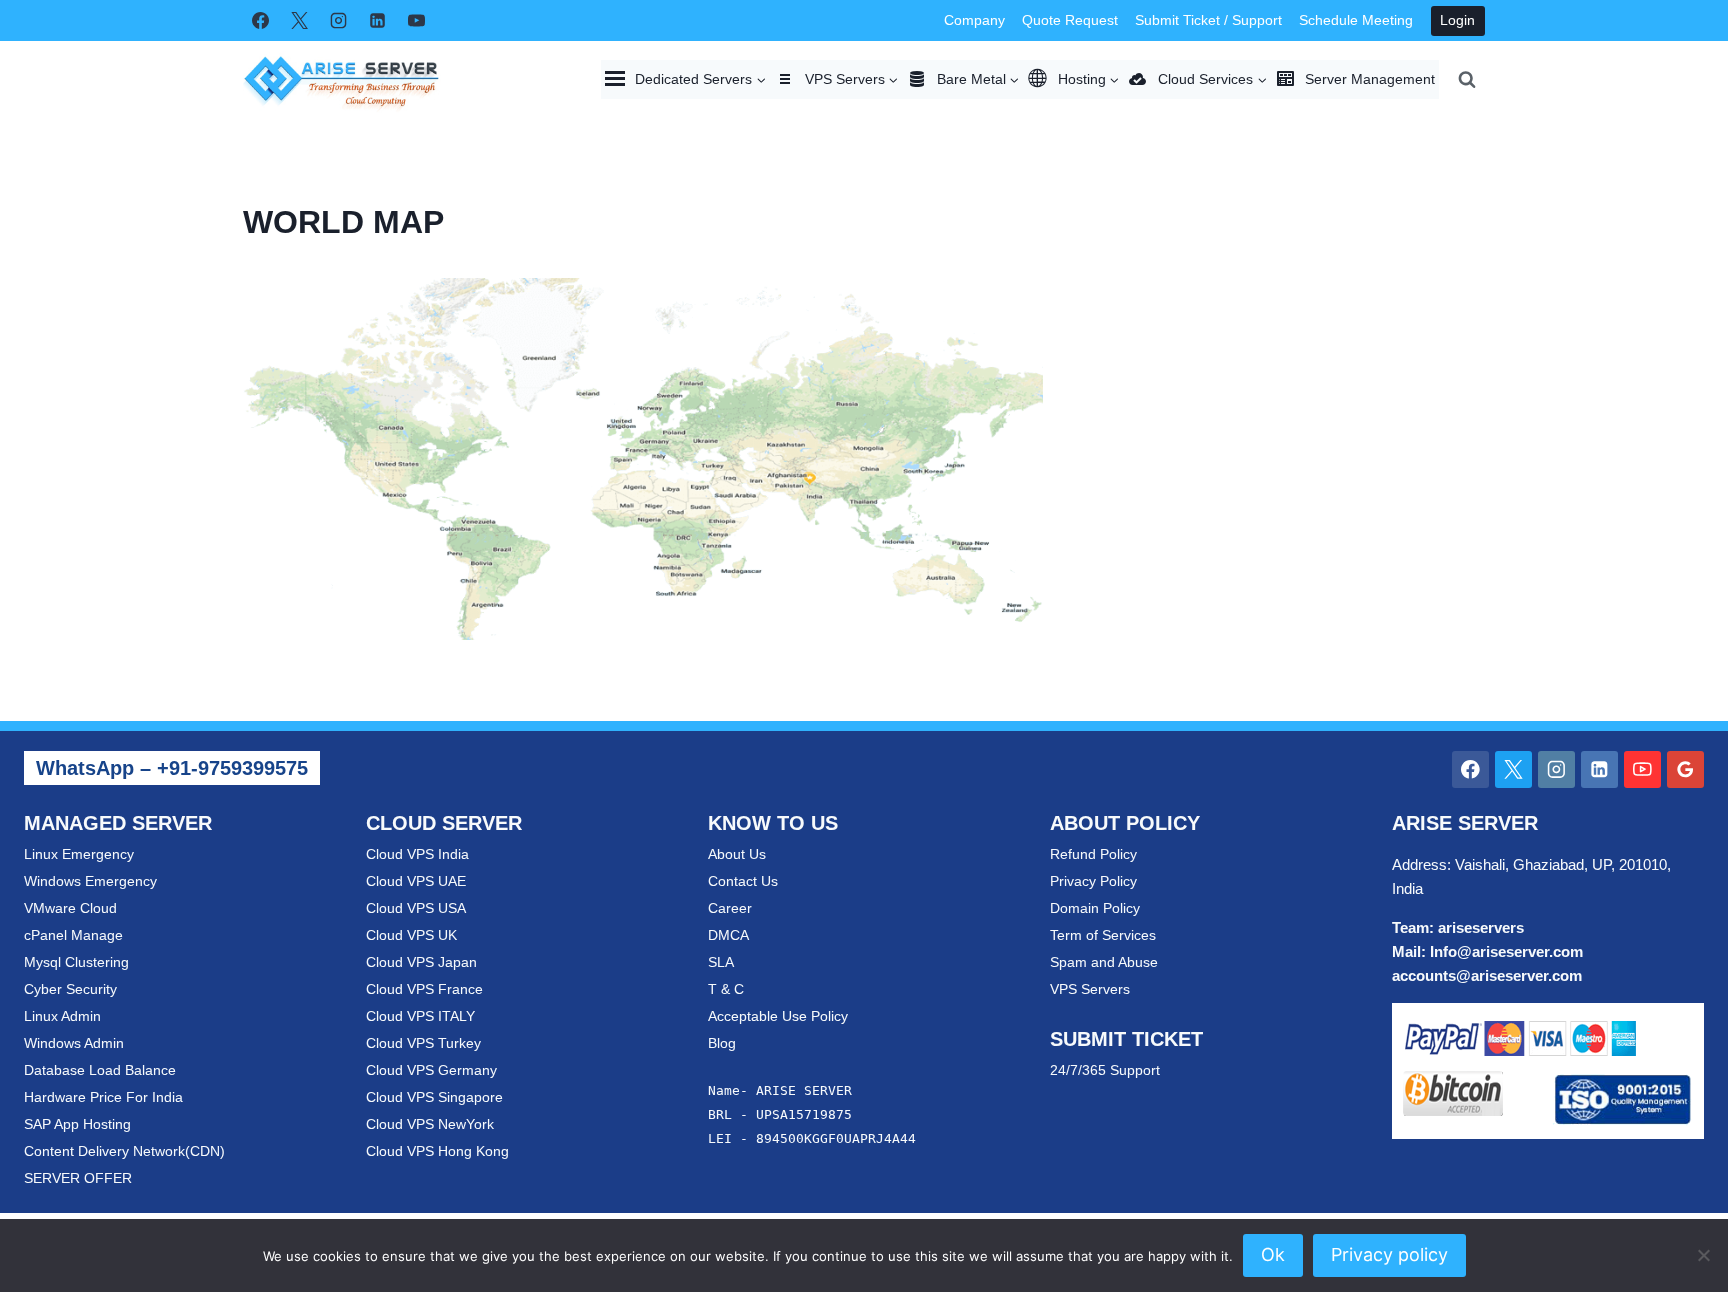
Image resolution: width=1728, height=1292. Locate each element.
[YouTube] (416, 21)
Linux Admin (62, 1016)
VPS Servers (1090, 989)
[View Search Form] (1467, 79)
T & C (726, 989)
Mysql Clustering (76, 962)
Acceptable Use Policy (778, 1016)
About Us (737, 854)
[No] (1703, 1255)
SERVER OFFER (78, 1178)
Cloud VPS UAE (416, 881)
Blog (722, 1043)
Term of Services (1103, 935)
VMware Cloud (70, 908)
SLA (721, 962)
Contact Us (743, 881)
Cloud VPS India (417, 854)
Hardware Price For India (103, 1097)
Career (730, 908)
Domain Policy (1095, 908)
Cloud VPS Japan (421, 962)
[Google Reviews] (1685, 769)
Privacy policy (1389, 1254)
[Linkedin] (377, 21)
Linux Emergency (79, 854)
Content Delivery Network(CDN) (124, 1151)
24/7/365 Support (1105, 1070)
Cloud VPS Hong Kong (437, 1151)
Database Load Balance (100, 1070)
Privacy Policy (1093, 881)
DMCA (728, 935)
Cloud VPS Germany (431, 1070)
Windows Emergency (90, 881)
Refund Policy (1093, 854)
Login (1457, 20)
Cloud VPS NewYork (430, 1124)
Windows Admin (74, 1043)
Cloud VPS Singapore (434, 1097)
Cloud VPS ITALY (420, 1016)
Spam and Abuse (1104, 962)
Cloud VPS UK (411, 935)
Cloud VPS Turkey (423, 1043)
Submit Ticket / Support (1208, 20)
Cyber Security (70, 989)
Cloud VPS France (424, 989)
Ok (1273, 1254)
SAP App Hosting (77, 1124)
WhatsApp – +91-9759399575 (172, 768)
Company (974, 20)
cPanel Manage (73, 935)
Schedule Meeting (1356, 20)
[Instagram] (338, 21)
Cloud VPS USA (416, 908)
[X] (299, 21)
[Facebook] (260, 21)
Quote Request (1070, 20)
